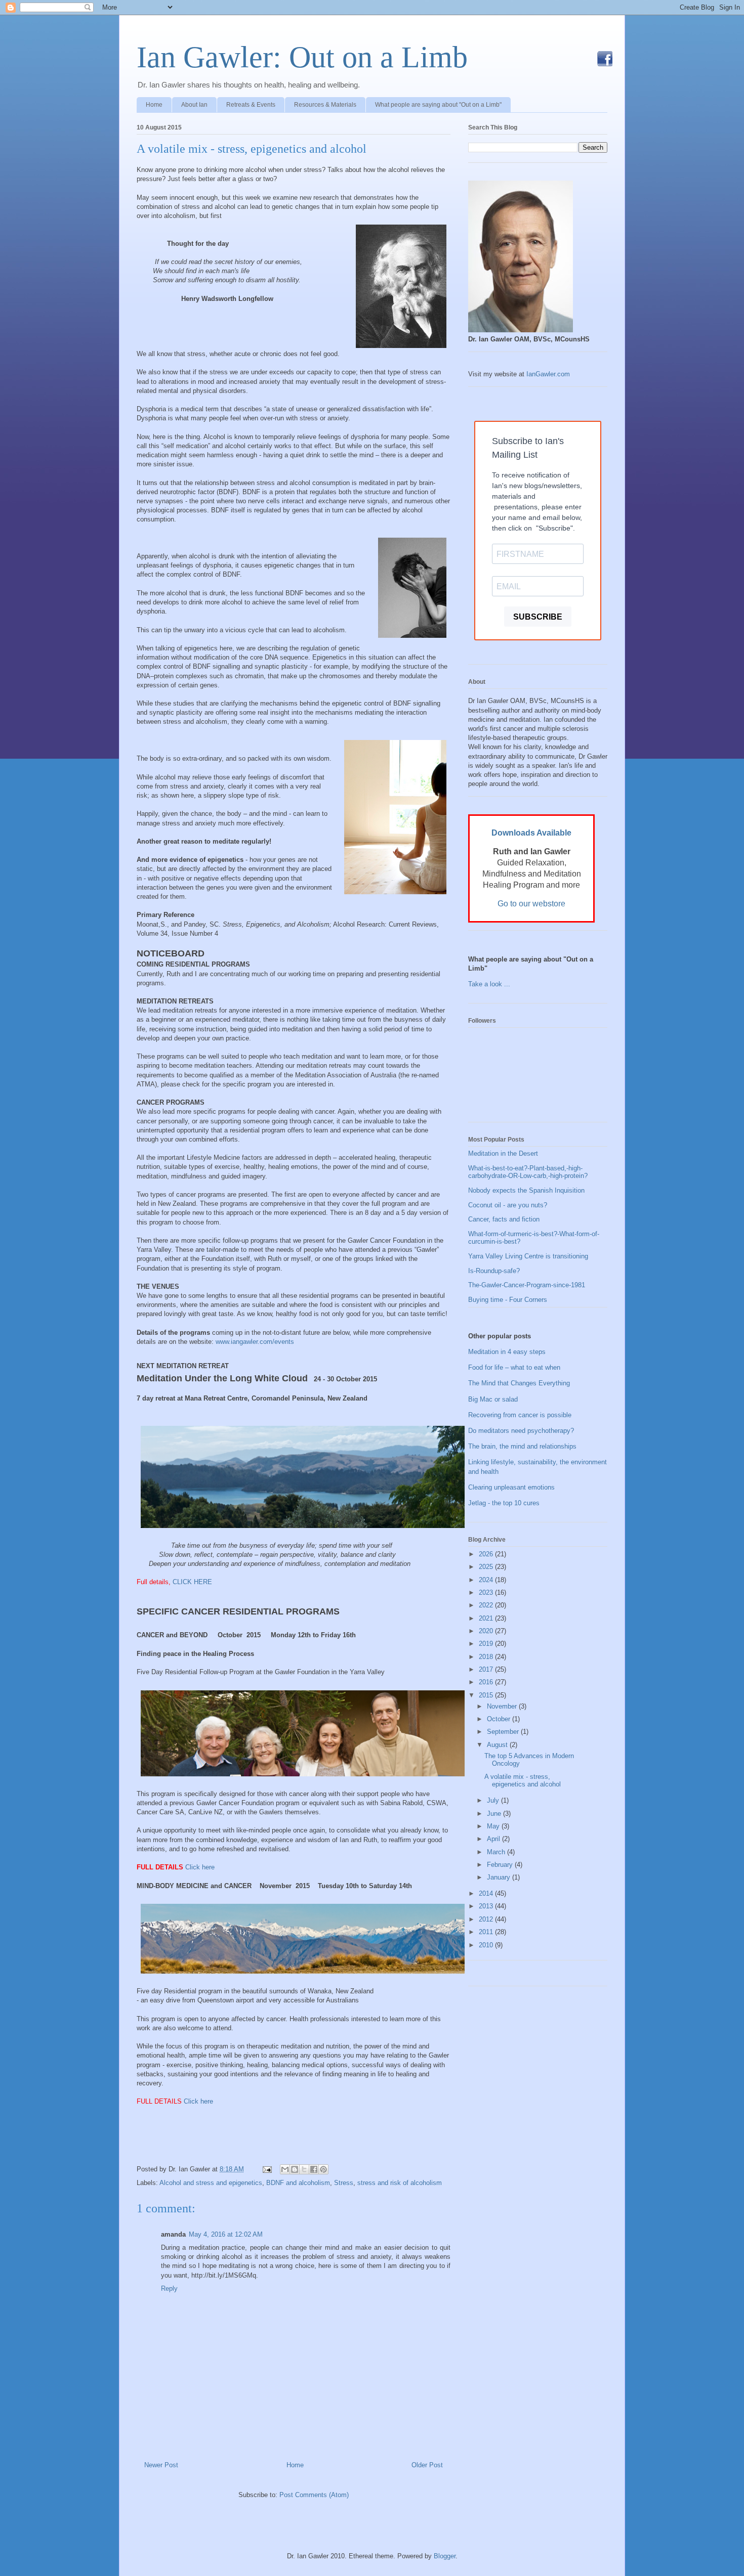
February (501, 1865)
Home (154, 105)
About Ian (194, 105)
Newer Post (161, 2465)
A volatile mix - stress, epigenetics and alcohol (252, 149)
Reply (169, 2288)
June (495, 1814)
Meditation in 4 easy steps (507, 1352)
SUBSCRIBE (538, 617)
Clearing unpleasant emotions (511, 1487)
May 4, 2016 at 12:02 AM (226, 2234)
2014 (487, 1893)
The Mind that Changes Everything (519, 1383)
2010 (487, 1945)
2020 (487, 1631)
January (500, 1877)
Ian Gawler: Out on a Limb (302, 57)
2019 (487, 1644)
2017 (487, 1669)
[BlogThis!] (295, 2169)
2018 (487, 1657)
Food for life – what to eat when (514, 1367)
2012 (487, 1919)
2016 (487, 1682)
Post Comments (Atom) (314, 2495)
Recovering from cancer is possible (520, 1415)
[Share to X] (304, 2169)
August (498, 1745)
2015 (487, 1695)
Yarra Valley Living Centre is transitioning (528, 1256)
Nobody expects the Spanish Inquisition (526, 1190)
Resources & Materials (325, 105)
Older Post (427, 2465)
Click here (201, 1867)
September (504, 1732)
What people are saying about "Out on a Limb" (438, 105)
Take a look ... (489, 984)
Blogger (445, 2556)
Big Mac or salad (493, 1399)
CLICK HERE (192, 1582)
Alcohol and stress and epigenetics (211, 2183)
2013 (487, 1906)
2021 (487, 1618)
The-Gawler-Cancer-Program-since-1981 (527, 1285)
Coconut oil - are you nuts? (508, 1205)
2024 (487, 1580)
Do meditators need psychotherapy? (521, 1431)
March (497, 1852)
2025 (487, 1567)
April (494, 1839)
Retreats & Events (251, 105)
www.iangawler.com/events (255, 1342)
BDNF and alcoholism (298, 2183)
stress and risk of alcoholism (400, 2183)
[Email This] (285, 2169)
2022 (487, 1605)
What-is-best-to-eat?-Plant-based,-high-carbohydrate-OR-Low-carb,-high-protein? (528, 1172)
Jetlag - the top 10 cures (504, 1503)
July (494, 1800)
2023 (487, 1592)
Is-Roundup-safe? (494, 1271)
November (503, 1706)
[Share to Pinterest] (323, 2169)
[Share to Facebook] (314, 2169)
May (494, 1826)
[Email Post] (266, 2169)
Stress (344, 2183)
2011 (487, 1932)
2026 (487, 1554)
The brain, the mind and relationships (522, 1446)
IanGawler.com (548, 374)
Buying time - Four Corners (508, 1300)
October (500, 1719)
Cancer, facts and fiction (504, 1219)
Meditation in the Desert (503, 1153)
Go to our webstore (531, 904)
